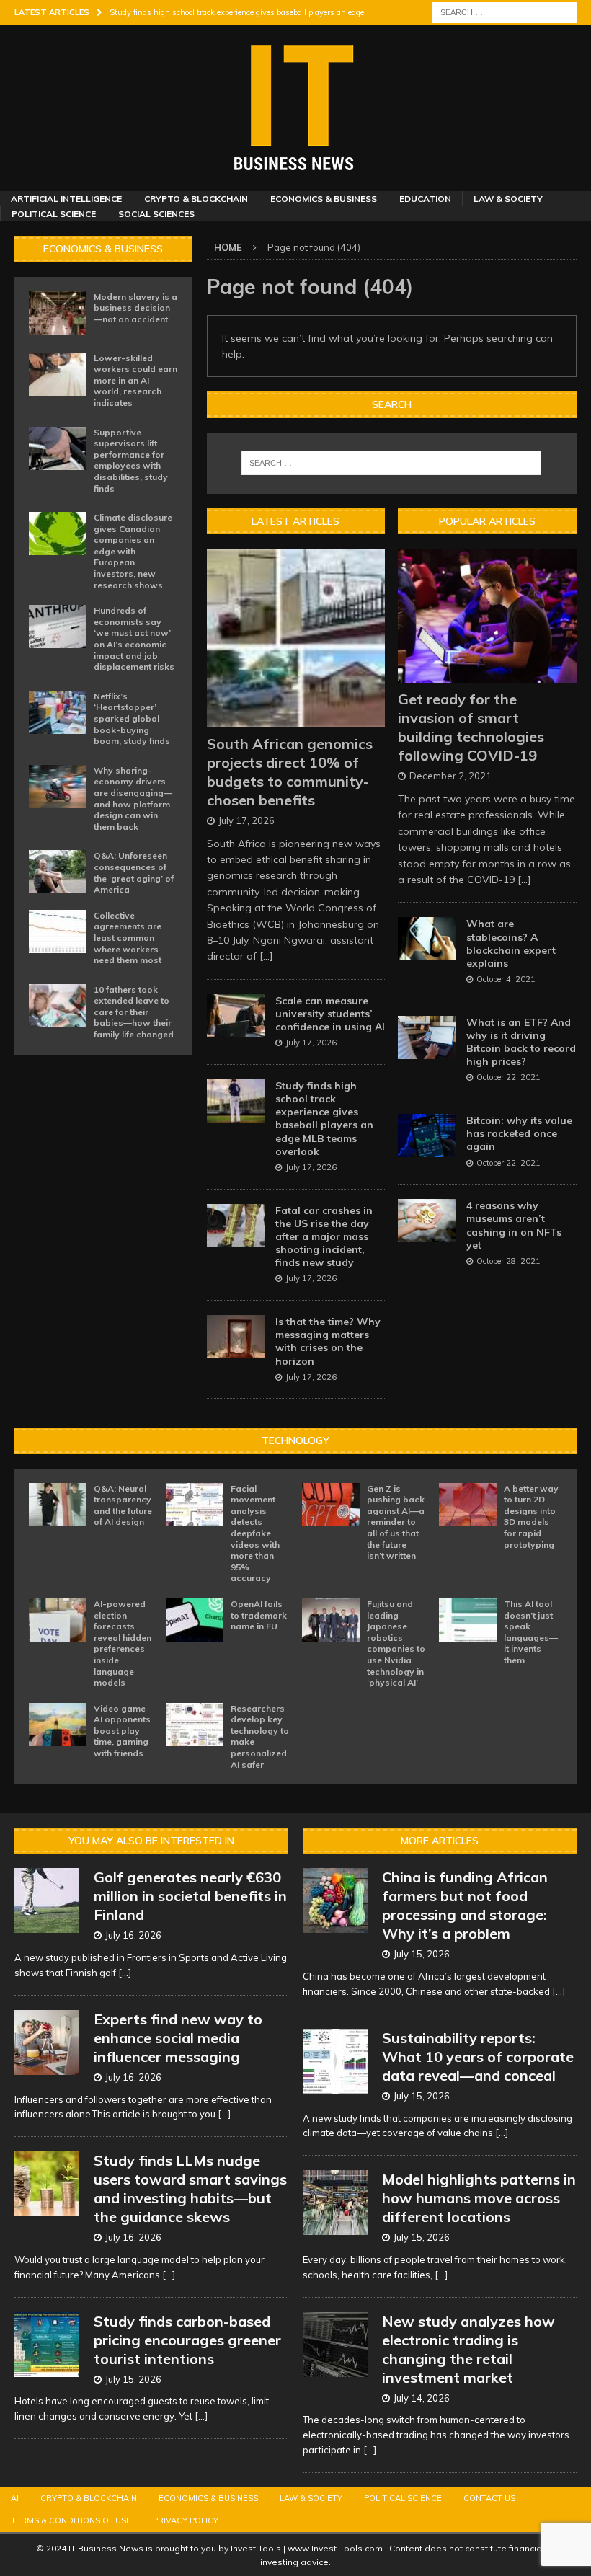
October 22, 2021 (508, 1077)
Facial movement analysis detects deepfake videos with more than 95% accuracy (255, 1533)
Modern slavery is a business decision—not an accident (135, 308)
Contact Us (489, 2498)
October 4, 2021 (506, 979)
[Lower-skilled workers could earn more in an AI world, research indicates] (58, 374)
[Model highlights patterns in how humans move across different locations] (335, 2203)
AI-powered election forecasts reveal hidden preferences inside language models (123, 1643)
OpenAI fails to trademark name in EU (259, 1615)
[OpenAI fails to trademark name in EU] (195, 1620)
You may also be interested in (151, 1841)
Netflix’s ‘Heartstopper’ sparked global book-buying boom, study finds (132, 718)
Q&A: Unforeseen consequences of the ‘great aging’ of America (134, 872)
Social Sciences (156, 214)
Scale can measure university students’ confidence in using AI (330, 1014)
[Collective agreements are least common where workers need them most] (58, 931)
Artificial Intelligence (66, 199)
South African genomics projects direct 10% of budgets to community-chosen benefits (290, 772)
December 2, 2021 (450, 776)
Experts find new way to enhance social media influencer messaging (178, 2038)
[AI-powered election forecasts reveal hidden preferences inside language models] (58, 1620)
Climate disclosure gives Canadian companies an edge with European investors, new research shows (133, 551)
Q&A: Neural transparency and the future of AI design (123, 1505)
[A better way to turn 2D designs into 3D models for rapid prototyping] (468, 1505)
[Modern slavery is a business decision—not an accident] (58, 313)
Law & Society (508, 199)
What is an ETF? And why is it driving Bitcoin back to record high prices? (521, 1042)
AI (15, 2498)
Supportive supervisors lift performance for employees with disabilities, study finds (131, 460)
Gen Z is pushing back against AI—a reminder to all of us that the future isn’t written (396, 1522)
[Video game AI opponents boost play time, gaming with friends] (58, 1725)
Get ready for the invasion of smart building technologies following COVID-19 (471, 727)
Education (425, 199)
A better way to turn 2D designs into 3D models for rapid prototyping (531, 1517)
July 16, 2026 (133, 1935)
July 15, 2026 (133, 2379)
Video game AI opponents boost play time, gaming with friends (122, 1731)
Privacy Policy (186, 2520)
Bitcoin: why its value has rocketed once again (519, 1133)
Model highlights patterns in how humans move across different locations (479, 2198)
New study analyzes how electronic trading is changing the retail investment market (468, 2349)
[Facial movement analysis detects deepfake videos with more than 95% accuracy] (195, 1505)
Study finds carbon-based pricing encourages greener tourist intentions (187, 2340)
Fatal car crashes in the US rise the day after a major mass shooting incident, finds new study (324, 1237)
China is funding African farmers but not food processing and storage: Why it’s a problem (465, 1905)
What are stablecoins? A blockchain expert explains (511, 943)
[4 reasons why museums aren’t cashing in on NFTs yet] (427, 1221)
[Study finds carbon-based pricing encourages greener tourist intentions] (47, 2345)
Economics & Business (324, 199)
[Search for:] (505, 12)
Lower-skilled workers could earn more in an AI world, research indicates (135, 380)
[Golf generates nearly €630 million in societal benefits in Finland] (47, 1900)
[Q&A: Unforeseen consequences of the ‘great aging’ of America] (58, 872)
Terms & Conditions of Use (71, 2520)
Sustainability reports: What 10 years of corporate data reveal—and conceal (478, 2057)
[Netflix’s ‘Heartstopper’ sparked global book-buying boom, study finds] (58, 712)
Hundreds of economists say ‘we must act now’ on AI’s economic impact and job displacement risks (134, 638)
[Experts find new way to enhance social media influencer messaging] (47, 2042)
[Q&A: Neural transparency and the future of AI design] (58, 1505)
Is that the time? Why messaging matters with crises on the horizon (328, 1341)
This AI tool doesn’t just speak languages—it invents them (531, 1632)
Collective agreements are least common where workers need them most (128, 938)
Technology (295, 1440)
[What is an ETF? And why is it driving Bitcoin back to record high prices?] (427, 1037)
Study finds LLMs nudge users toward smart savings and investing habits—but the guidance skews (190, 2188)
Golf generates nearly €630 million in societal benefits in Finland (190, 1896)
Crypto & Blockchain (196, 199)
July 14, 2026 (422, 2398)
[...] (266, 956)
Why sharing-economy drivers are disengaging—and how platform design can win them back (133, 798)
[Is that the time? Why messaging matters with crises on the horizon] (236, 1337)
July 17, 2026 (246, 820)
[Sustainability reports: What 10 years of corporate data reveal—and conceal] (335, 2061)
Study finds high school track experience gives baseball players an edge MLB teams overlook (324, 1119)
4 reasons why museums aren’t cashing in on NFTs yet (514, 1225)
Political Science (54, 214)
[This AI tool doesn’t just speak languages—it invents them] (468, 1620)
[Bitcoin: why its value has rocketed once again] (427, 1136)
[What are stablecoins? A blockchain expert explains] (427, 939)
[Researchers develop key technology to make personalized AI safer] (195, 1725)
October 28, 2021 (508, 1261)
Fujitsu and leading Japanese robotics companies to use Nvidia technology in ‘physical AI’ (396, 1643)
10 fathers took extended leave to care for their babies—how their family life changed (134, 1012)
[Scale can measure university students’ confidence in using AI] (236, 1016)
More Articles (440, 1841)
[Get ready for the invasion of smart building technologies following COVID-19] (487, 616)
